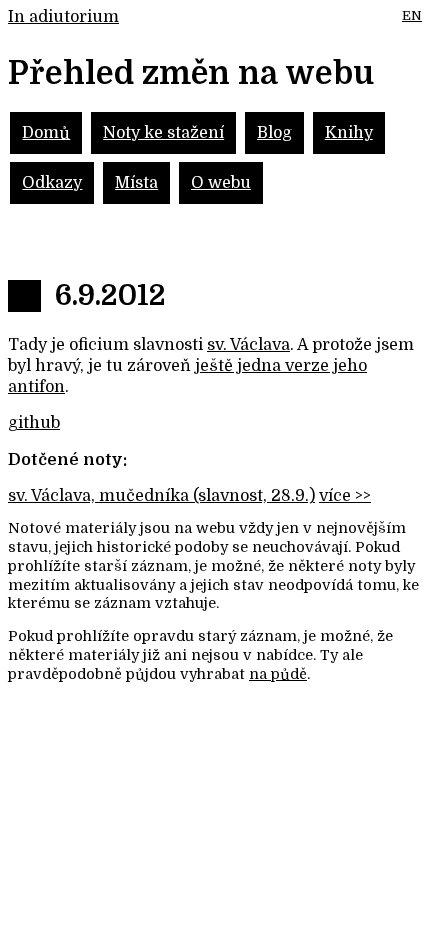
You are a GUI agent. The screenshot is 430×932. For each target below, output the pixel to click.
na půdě (278, 674)
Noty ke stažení (163, 133)
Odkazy (52, 183)
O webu (221, 183)
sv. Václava (248, 345)
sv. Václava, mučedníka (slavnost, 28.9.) (161, 496)
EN (412, 15)
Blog (274, 133)
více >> (345, 496)
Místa (136, 183)
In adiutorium (63, 17)
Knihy (349, 133)
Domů (46, 133)
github (34, 423)
